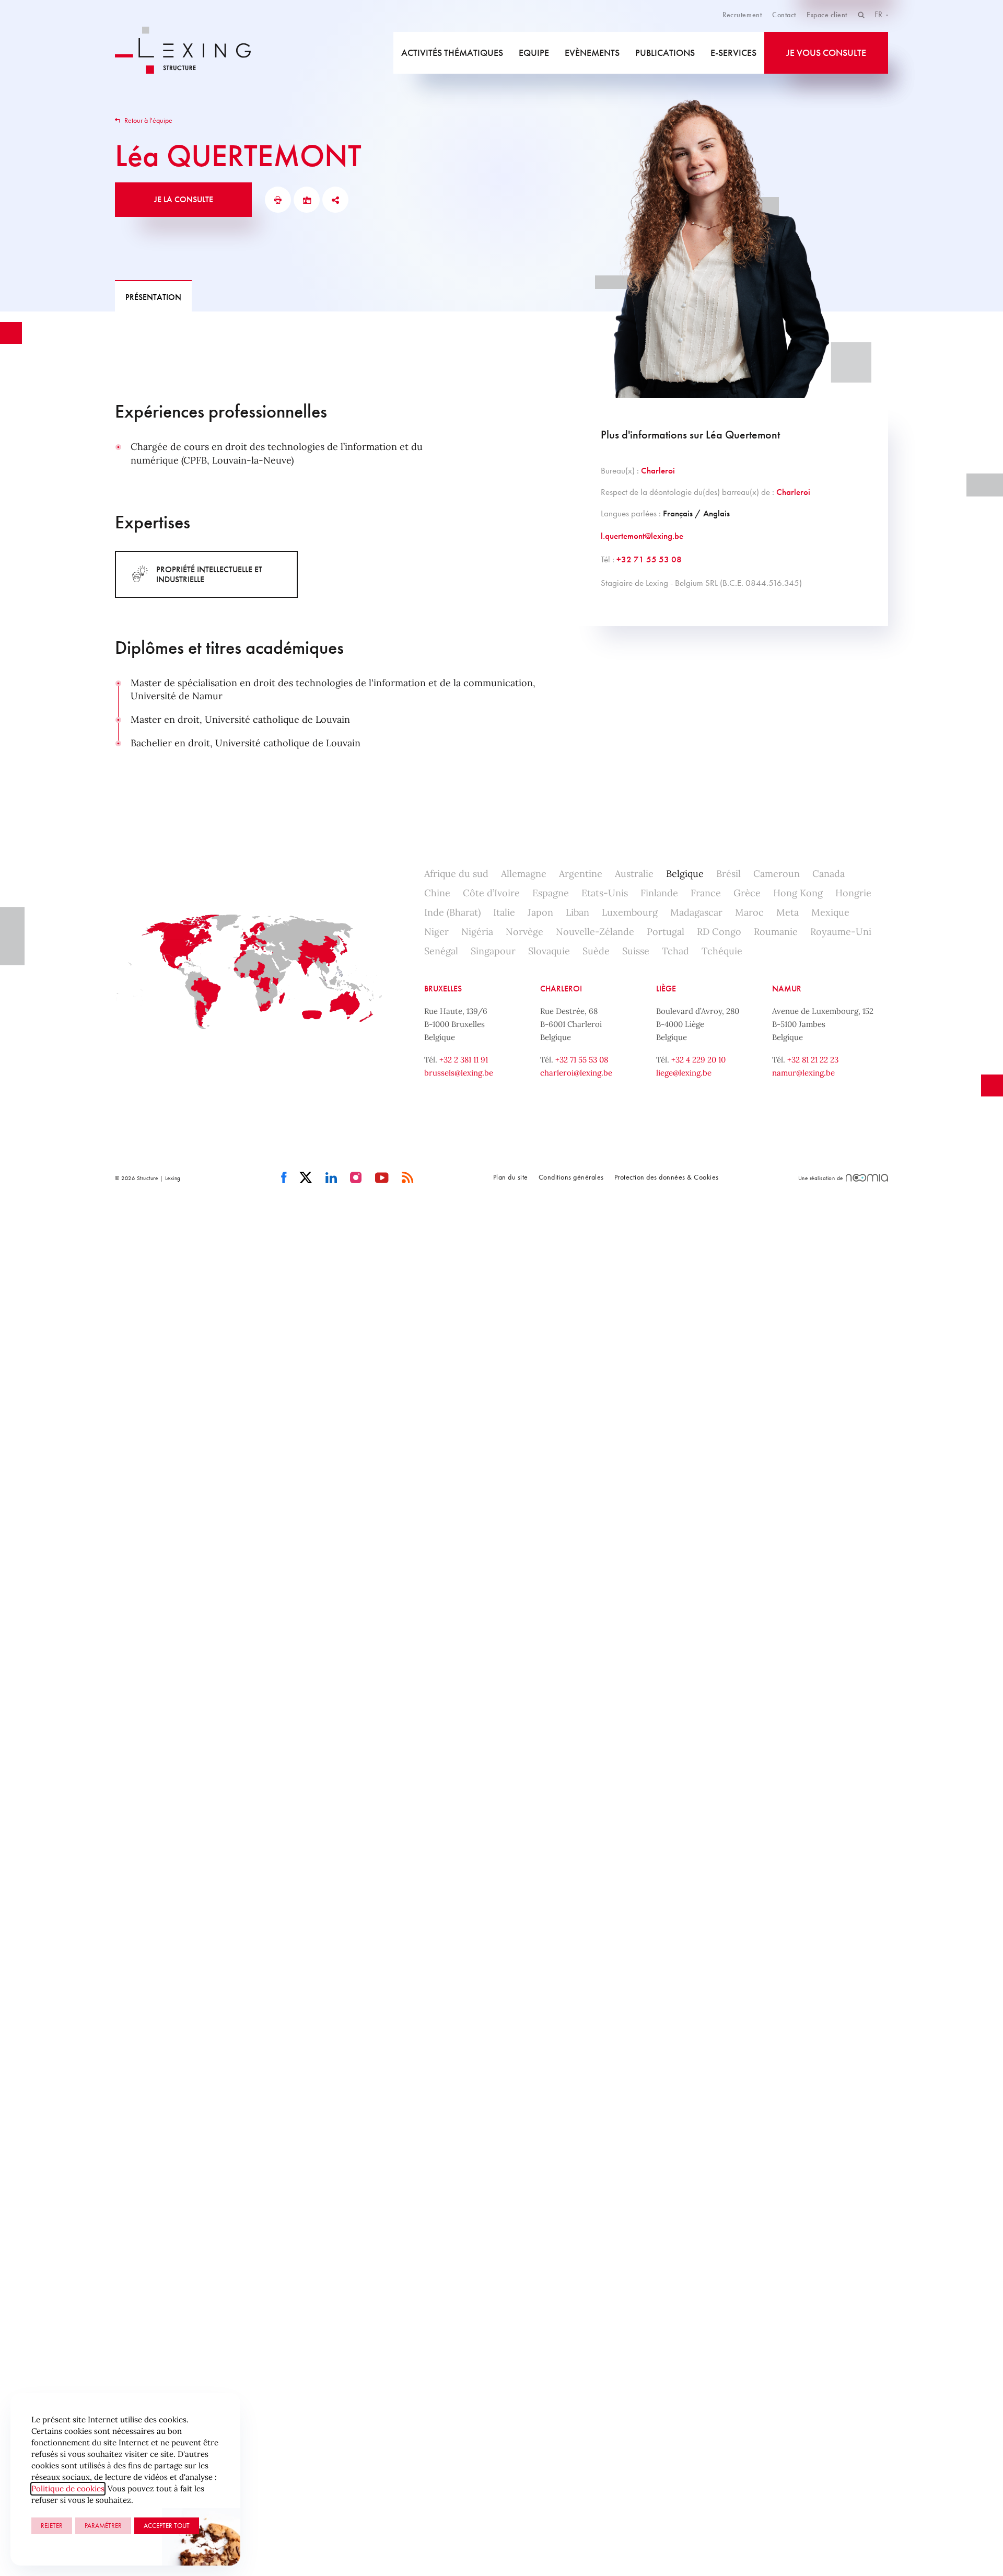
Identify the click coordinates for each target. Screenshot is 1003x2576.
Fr (879, 14)
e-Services (733, 53)
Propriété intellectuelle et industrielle (209, 574)
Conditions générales (571, 1177)
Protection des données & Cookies (667, 1177)
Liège (666, 989)
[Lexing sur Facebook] (284, 1178)
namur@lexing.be (803, 1073)
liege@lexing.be (684, 1073)
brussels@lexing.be (459, 1073)
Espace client (827, 15)
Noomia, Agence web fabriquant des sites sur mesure (867, 1178)
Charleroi (658, 470)
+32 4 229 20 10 (698, 1060)
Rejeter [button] (52, 2526)
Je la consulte (184, 199)
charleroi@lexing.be (576, 1073)
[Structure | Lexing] (190, 53)
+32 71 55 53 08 (649, 559)
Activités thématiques (452, 53)
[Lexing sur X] (306, 1178)
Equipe (534, 53)
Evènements (592, 53)
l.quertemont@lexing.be (642, 536)
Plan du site (511, 1177)
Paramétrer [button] (103, 2526)
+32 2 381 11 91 (464, 1060)
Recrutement (742, 15)
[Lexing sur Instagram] (356, 1178)
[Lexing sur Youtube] (382, 1178)
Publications (665, 53)
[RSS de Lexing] (408, 1178)
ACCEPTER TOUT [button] (167, 2526)
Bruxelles (443, 989)
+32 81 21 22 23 (813, 1060)
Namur (787, 989)
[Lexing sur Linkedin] (331, 1178)
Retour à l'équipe (148, 120)
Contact (784, 15)
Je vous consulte (826, 53)
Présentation (153, 297)
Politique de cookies (68, 2488)
